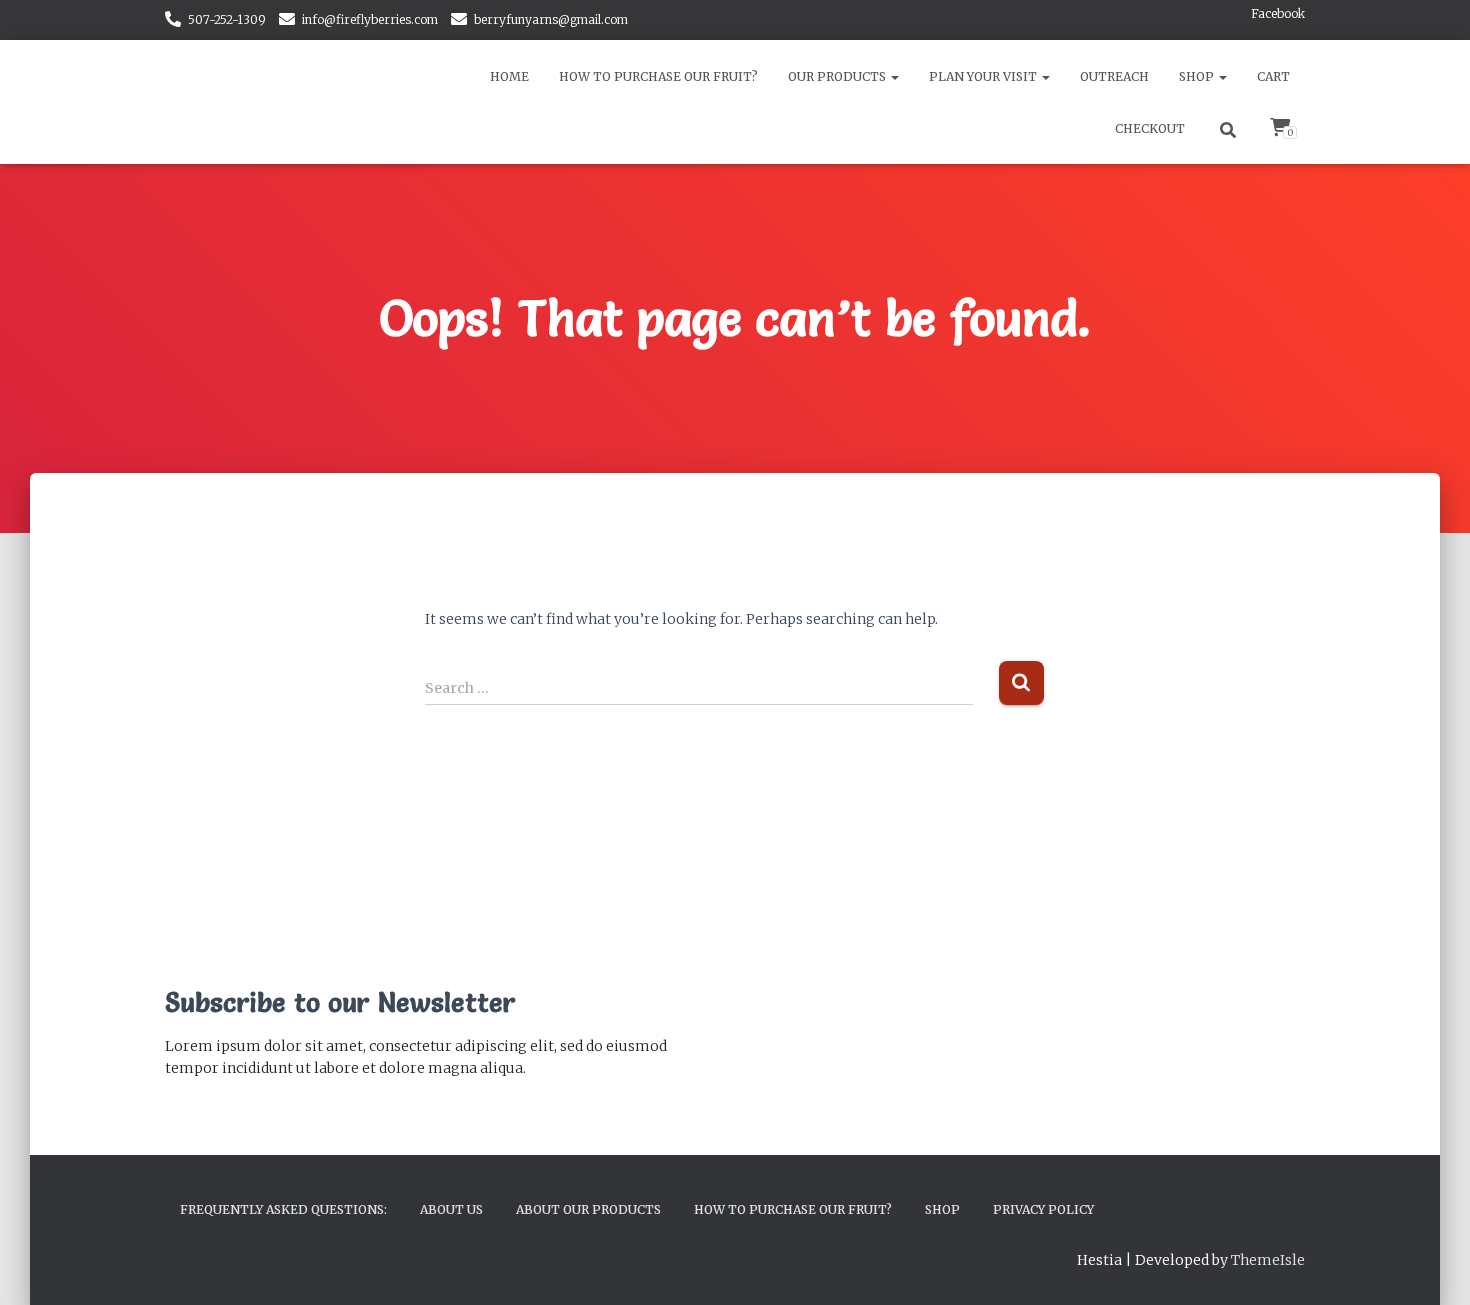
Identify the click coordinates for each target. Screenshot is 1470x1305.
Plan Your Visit (984, 76)
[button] (894, 76)
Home (509, 76)
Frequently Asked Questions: (283, 1209)
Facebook (1278, 13)
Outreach (1114, 76)
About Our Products (588, 1209)
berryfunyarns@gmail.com (551, 19)
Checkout (1150, 128)
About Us (451, 1209)
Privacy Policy (1043, 1209)
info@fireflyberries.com (370, 19)
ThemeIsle (1268, 1260)
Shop (1198, 76)
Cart (1273, 76)
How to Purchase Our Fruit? (658, 76)
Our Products (838, 76)
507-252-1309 (227, 19)
